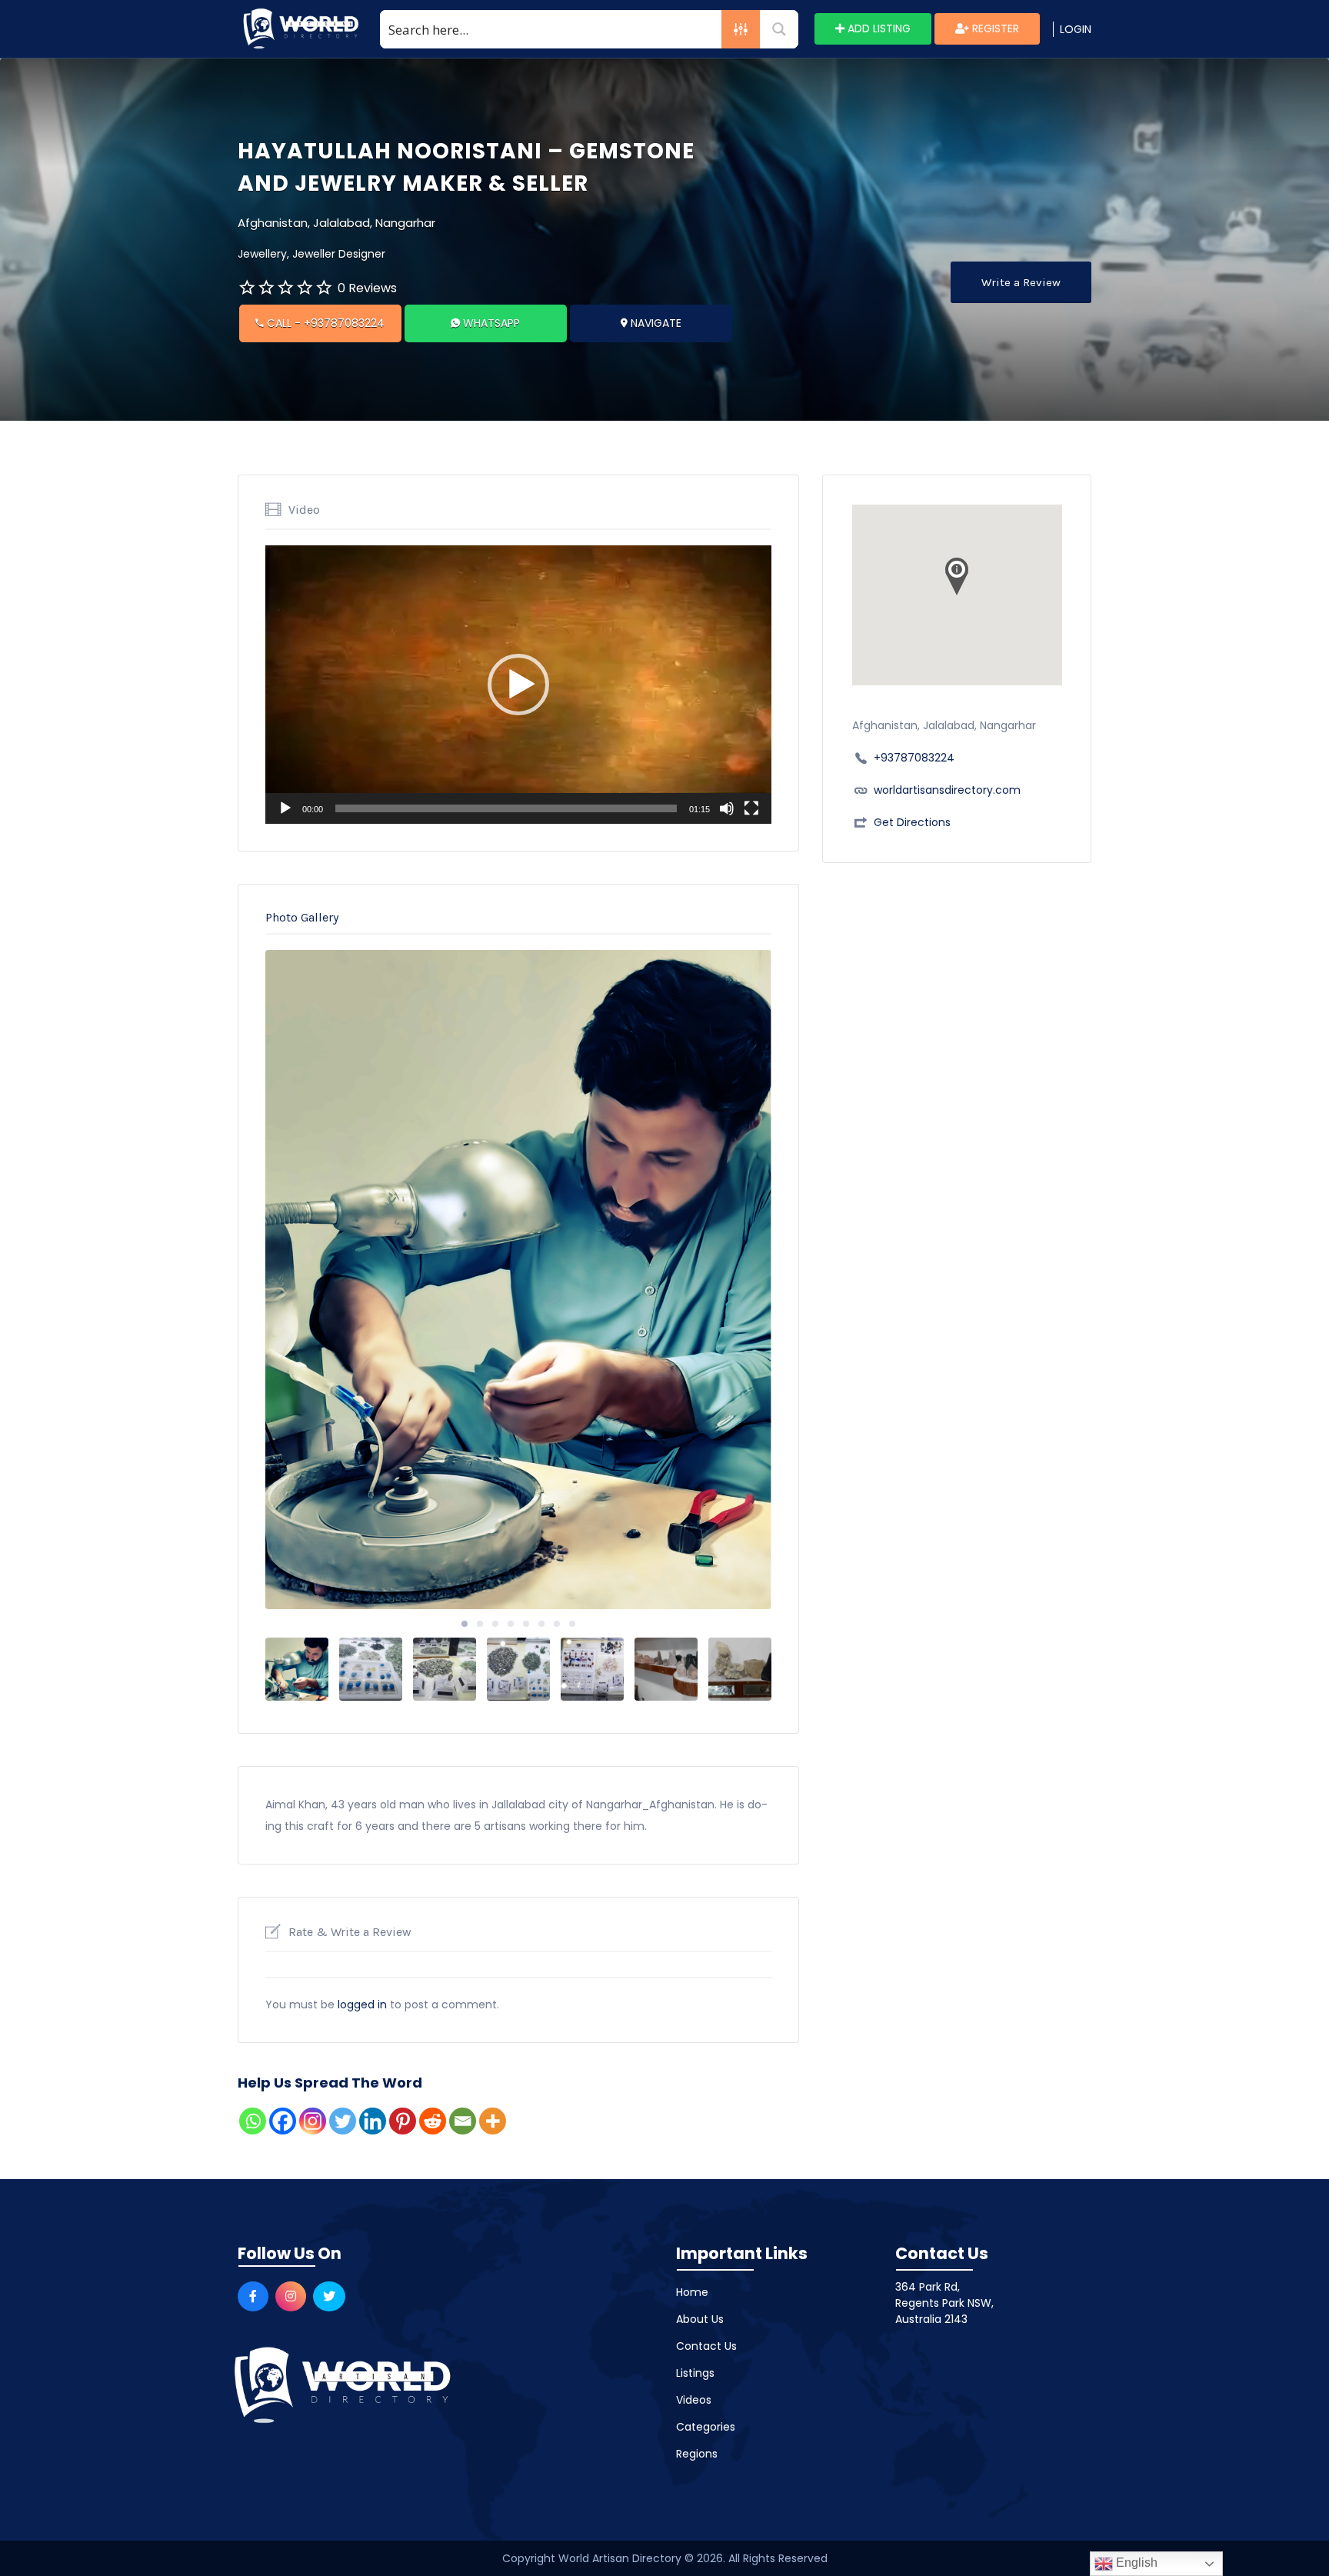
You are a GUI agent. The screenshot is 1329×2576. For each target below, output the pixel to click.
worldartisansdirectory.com (947, 790)
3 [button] (495, 1624)
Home (692, 2292)
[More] (493, 2121)
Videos (694, 2400)
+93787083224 (914, 758)
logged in (362, 2004)
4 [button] (511, 1624)
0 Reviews (367, 288)
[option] (518, 1280)
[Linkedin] (373, 2121)
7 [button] (557, 1624)
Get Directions (912, 822)
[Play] (285, 808)
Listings (695, 2373)
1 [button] (465, 1624)
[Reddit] (433, 2121)
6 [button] (541, 1624)
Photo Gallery (302, 917)
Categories (706, 2427)
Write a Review (1021, 282)
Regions (697, 2454)
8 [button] (572, 1624)
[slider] (506, 808)
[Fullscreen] (751, 808)
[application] (518, 685)
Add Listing (878, 28)
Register (994, 28)
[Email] (463, 2121)
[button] (518, 685)
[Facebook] (283, 2121)
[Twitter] (343, 2121)
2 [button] (480, 1624)
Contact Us (706, 2346)
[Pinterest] (403, 2121)
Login (1076, 29)
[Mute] (727, 808)
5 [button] (526, 1624)
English (1135, 2563)
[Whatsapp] (253, 2121)
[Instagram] (313, 2121)
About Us (700, 2319)
